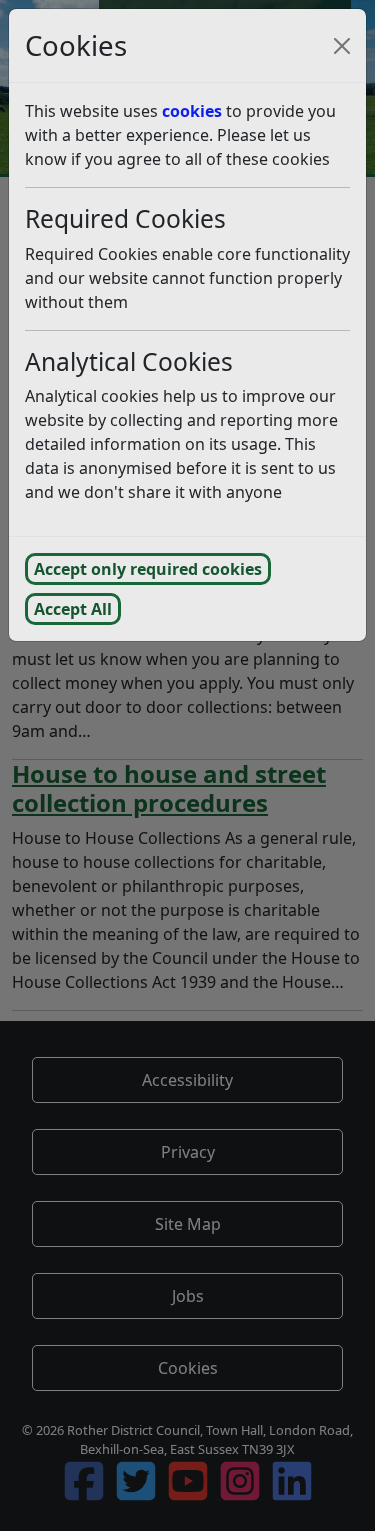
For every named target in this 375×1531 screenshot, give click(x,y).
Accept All (73, 609)
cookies (192, 111)
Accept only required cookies (148, 569)
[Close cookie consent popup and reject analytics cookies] (342, 46)
